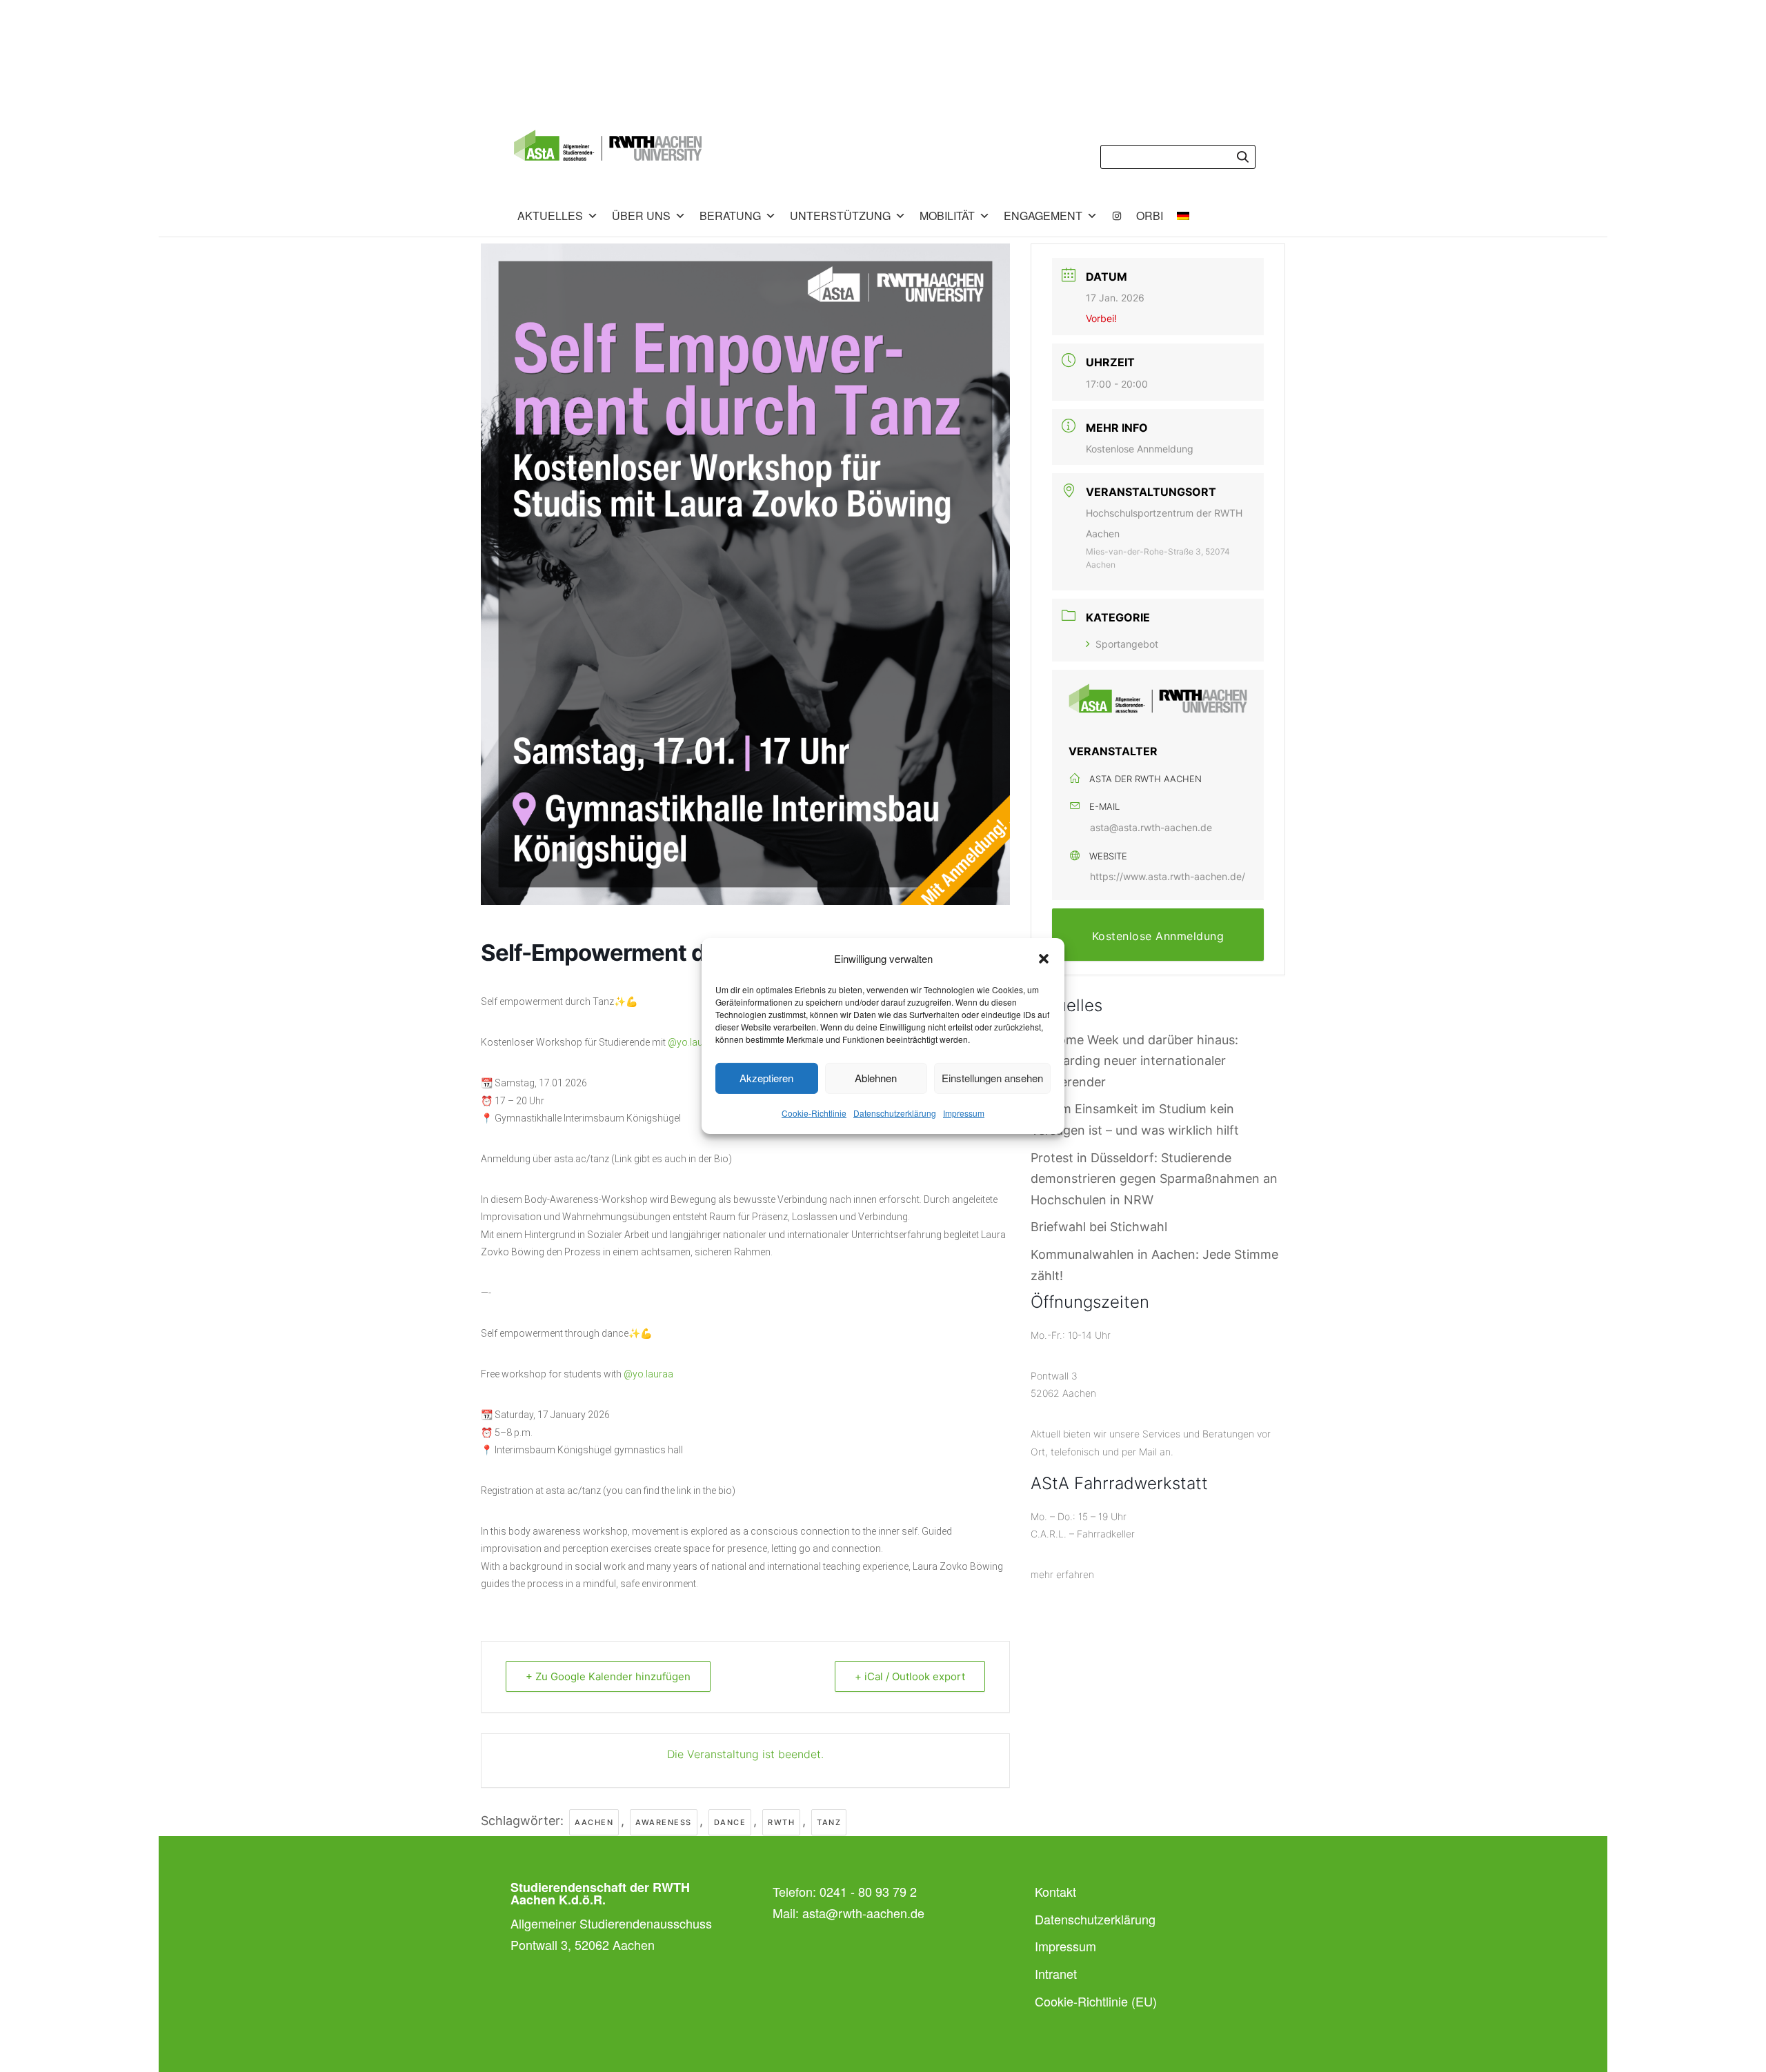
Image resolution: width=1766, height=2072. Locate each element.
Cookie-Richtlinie (814, 1113)
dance (730, 1822)
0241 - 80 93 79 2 (868, 1891)
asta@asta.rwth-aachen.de (1151, 827)
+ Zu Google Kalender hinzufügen (608, 1676)
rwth (781, 1822)
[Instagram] (1117, 216)
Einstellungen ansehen (992, 1078)
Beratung (730, 216)
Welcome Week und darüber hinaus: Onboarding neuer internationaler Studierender (1134, 1061)
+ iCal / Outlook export (910, 1676)
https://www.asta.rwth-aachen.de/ (1168, 876)
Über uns (641, 216)
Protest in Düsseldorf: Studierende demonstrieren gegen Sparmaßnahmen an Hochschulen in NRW (1154, 1179)
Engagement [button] (1043, 216)
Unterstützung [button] (840, 216)
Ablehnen (876, 1078)
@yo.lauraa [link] (693, 1042)
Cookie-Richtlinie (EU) (1096, 2001)
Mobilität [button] (947, 216)
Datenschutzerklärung (895, 1113)
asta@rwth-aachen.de (863, 1913)
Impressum (964, 1113)
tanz (829, 1822)
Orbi (1150, 216)
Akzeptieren (766, 1078)
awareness (664, 1822)
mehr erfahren (1062, 1574)
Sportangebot (1127, 644)
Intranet (1056, 1973)
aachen (594, 1822)
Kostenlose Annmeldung (1140, 449)
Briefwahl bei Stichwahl (1099, 1227)
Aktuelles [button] (550, 216)
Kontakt (1055, 1891)
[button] (1044, 959)
